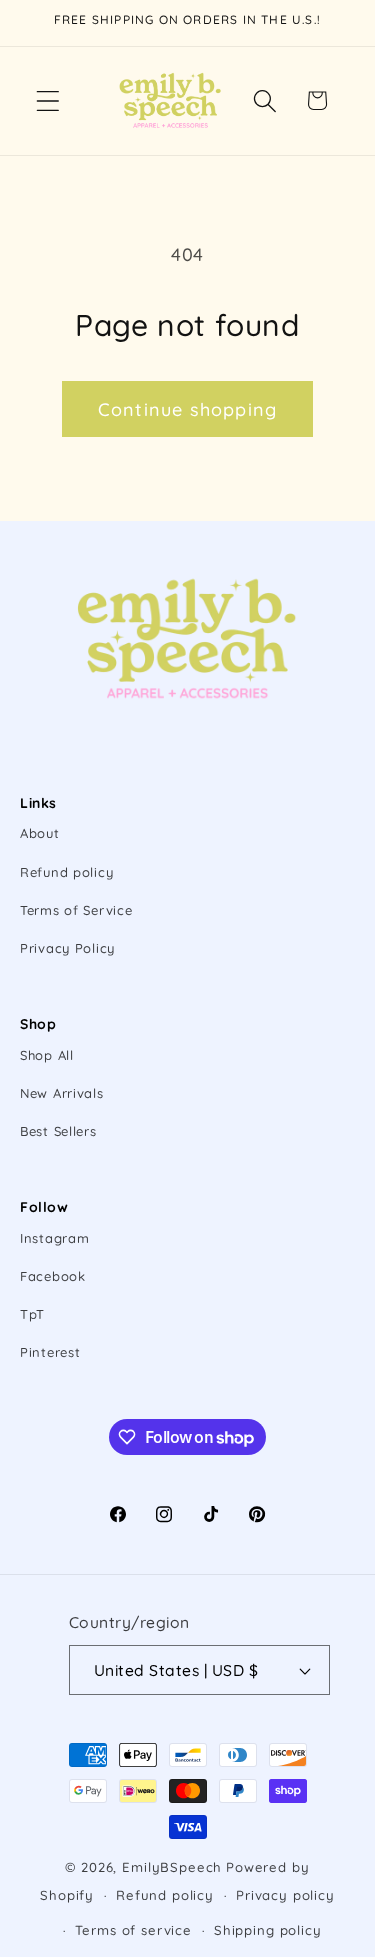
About (40, 833)
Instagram (54, 1238)
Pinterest (50, 1352)
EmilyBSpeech (172, 1867)
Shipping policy (268, 1930)
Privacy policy (285, 1895)
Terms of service (133, 1930)
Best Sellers (58, 1131)
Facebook (53, 1276)
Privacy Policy (67, 948)
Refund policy (66, 872)
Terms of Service (76, 910)
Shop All (47, 1055)
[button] (48, 100)
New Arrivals (62, 1093)
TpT (32, 1314)
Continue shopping (187, 409)
